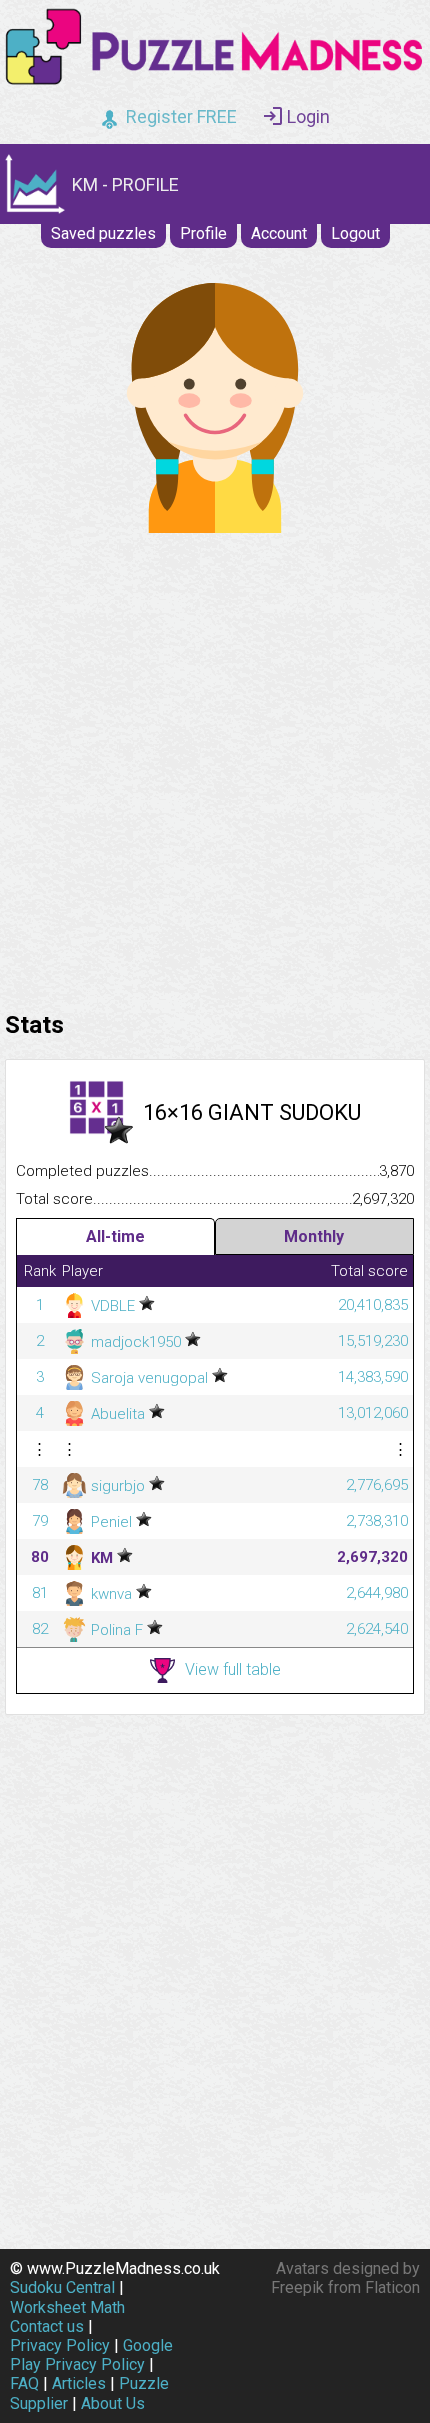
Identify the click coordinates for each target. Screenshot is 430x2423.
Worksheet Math (67, 2307)
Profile (203, 233)
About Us (113, 2403)
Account (279, 233)
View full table (233, 1669)
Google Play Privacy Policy (91, 2355)
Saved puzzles (103, 233)
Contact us (47, 2326)
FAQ (24, 2383)
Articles (79, 2383)
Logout (355, 233)
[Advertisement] (215, 767)
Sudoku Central (62, 2287)
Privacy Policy (60, 2345)
